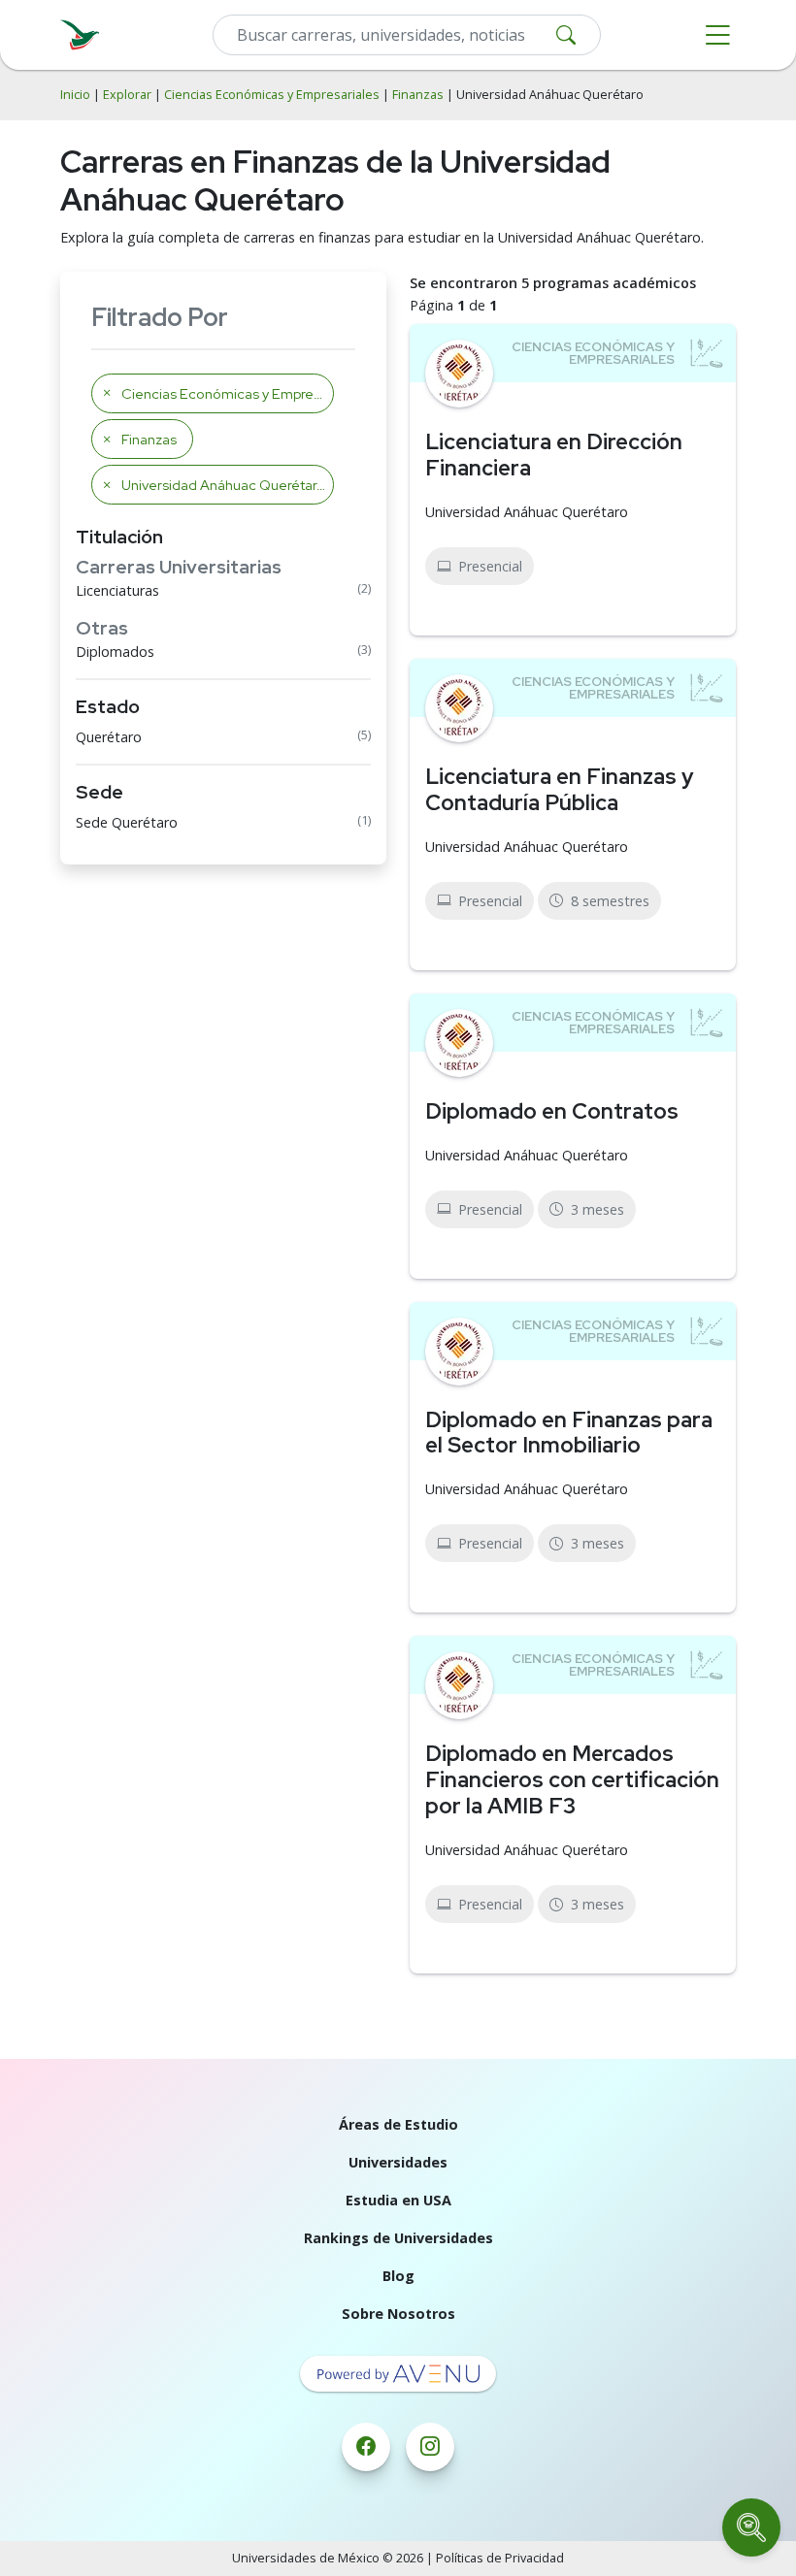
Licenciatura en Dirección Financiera (554, 455)
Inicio (75, 95)
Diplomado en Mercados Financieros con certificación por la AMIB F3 (572, 1779)
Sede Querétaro (127, 822)
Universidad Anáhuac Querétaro (527, 512)
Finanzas (418, 95)
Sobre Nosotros (398, 2314)
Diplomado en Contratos (552, 1111)
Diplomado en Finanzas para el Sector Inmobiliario (569, 1433)
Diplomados (115, 652)
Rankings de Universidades (398, 2238)
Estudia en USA (398, 2200)
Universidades (398, 2162)
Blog (398, 2276)
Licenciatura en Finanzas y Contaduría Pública (559, 789)
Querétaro (109, 737)
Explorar (127, 95)
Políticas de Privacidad (500, 2558)
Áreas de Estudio (398, 2124)
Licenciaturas (117, 590)
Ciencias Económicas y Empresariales (272, 95)
